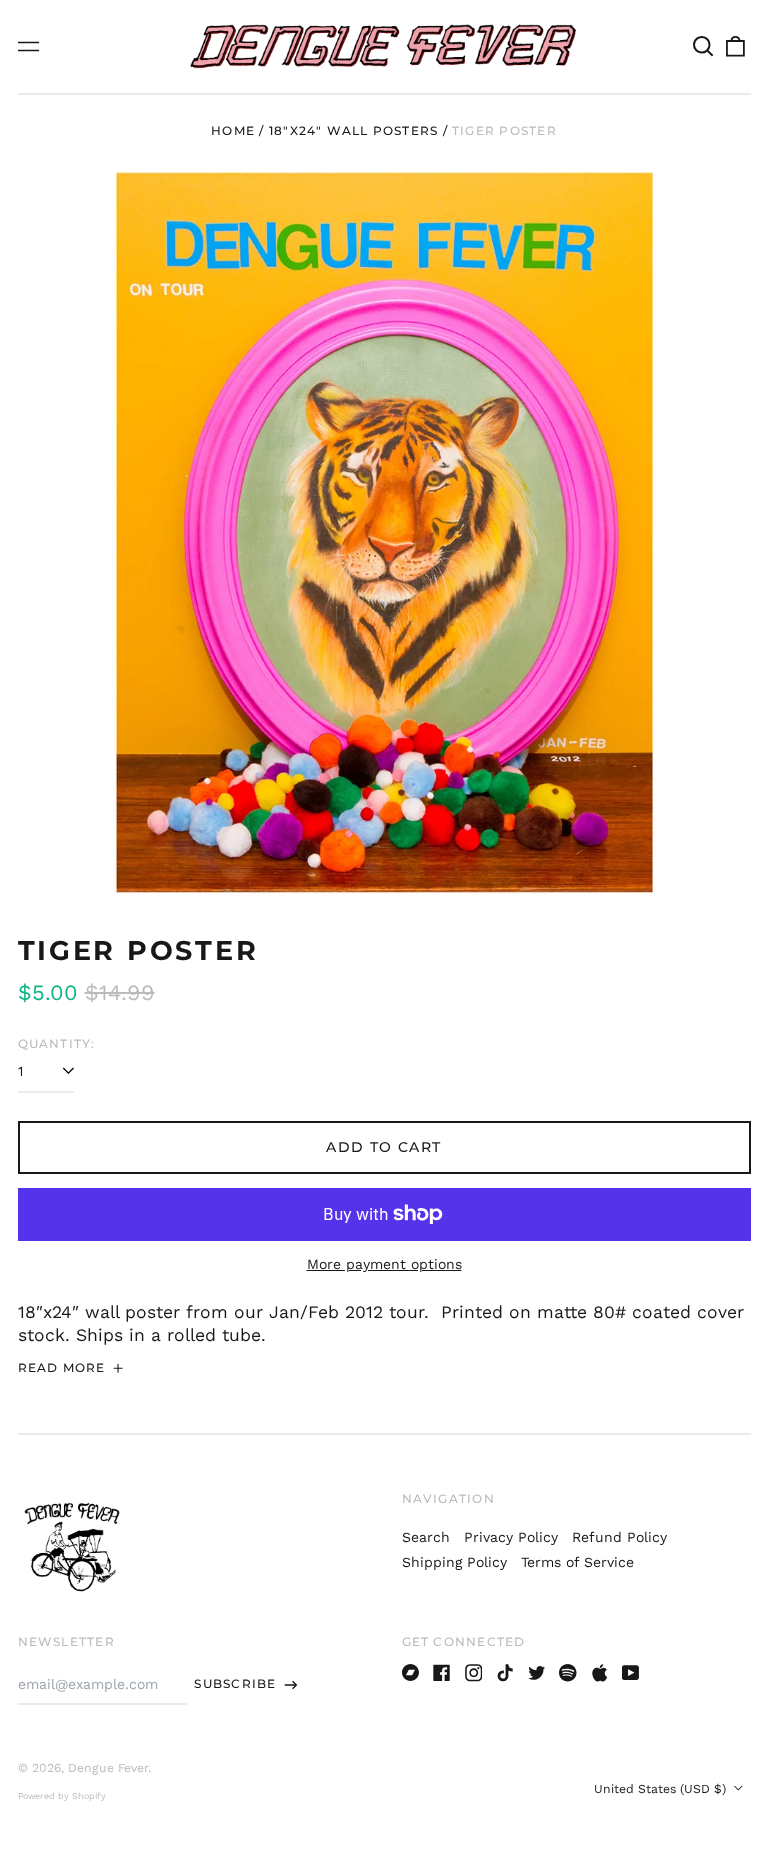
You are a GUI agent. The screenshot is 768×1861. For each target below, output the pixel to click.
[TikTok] (505, 1673)
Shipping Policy (454, 1562)
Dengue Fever (108, 1768)
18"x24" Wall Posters (354, 130)
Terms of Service (577, 1562)
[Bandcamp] (411, 1673)
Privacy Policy (511, 1537)
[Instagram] (474, 1673)
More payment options (384, 1264)
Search (426, 1537)
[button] (704, 47)
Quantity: (57, 1043)
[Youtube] (631, 1673)
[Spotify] (568, 1673)
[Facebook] (442, 1673)
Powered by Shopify (62, 1796)
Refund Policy (619, 1537)
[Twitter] (537, 1673)
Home (233, 130)
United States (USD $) (662, 1789)
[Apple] (600, 1673)
